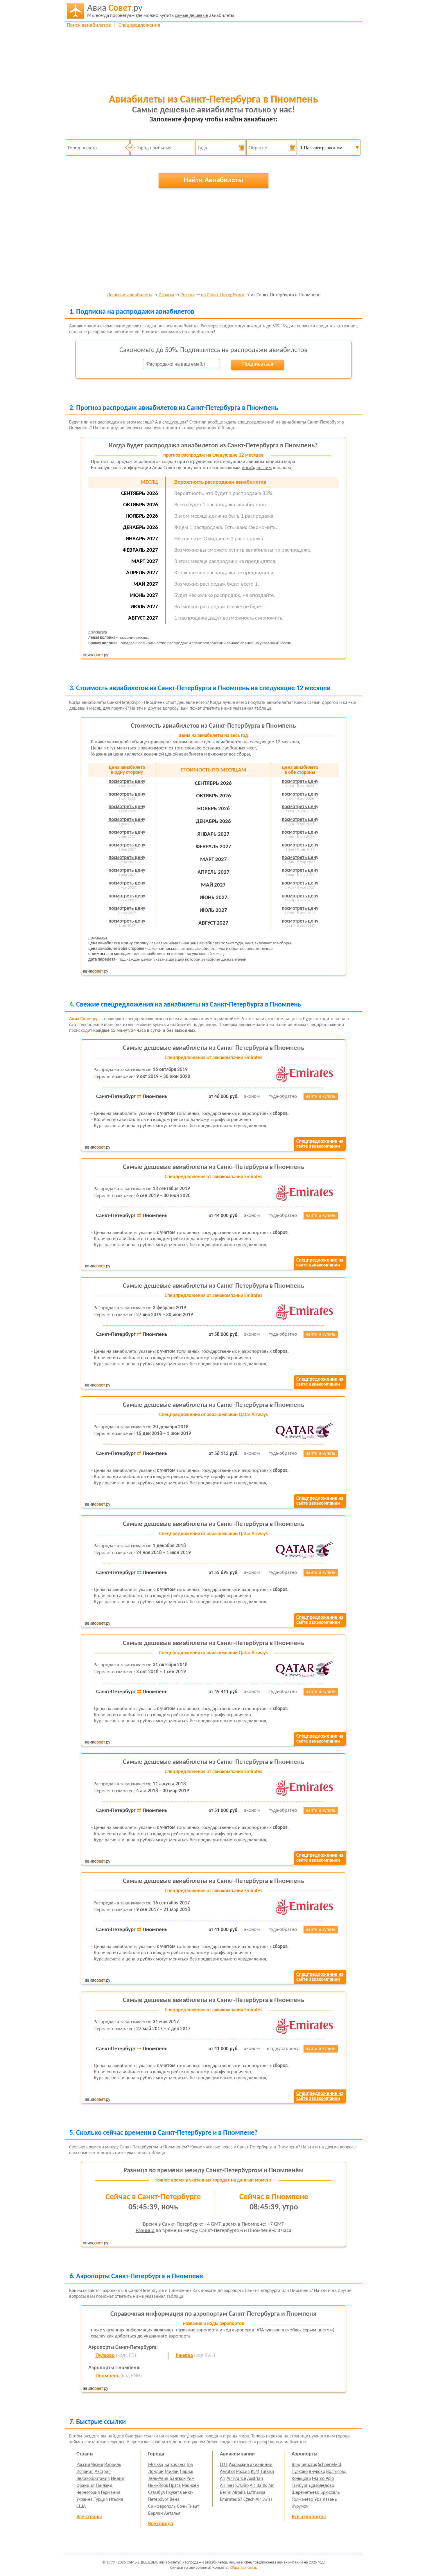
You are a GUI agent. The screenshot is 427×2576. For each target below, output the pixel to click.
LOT (224, 2465)
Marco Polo (323, 2479)
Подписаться (258, 364)
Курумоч (300, 2507)
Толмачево (302, 2500)
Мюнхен (190, 2486)
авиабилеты (161, 11)
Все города (161, 2524)
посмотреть (127, 782)
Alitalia (239, 2493)
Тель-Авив (158, 2479)
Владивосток (304, 2465)
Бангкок (177, 2479)
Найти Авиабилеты (214, 180)
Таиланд (104, 2486)
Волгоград (336, 2472)
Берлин (156, 2514)
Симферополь (162, 2507)
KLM (255, 2472)
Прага (175, 2486)
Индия (117, 2479)
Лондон (156, 2472)
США (81, 2507)
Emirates (228, 2500)
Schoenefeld (330, 2465)
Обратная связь (244, 2568)
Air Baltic (259, 2486)
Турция (101, 2500)
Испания (85, 2472)
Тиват (193, 2507)
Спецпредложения (139, 25)
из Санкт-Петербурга (223, 295)
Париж (186, 2472)
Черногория (88, 2493)
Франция (85, 2486)
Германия (111, 2493)
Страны (166, 295)
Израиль (113, 2465)
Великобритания (93, 2479)
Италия (116, 2500)
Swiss (267, 2500)
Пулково (105, 2356)
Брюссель (330, 2493)
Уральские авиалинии (251, 2465)
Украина (85, 2500)
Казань (330, 2500)
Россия (188, 295)
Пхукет (172, 2493)
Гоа (190, 2465)
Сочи (182, 2507)
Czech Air (252, 2500)
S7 (240, 2500)
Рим (191, 2479)
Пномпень (107, 2376)
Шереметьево (305, 2493)
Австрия (103, 2472)
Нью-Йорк (158, 2486)
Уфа (318, 2500)
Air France (236, 2479)
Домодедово (321, 2486)
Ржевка (184, 2356)
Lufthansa (256, 2493)
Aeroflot (227, 2472)
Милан (172, 2472)
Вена (175, 2500)
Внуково (317, 2472)
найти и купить (321, 1097)
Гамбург (300, 2486)
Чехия (97, 2465)
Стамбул (156, 2493)
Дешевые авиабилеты (130, 295)
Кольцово (301, 2479)
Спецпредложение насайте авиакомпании (320, 1144)
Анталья (172, 2514)
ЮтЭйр (242, 2486)
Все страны (89, 2517)
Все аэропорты (309, 2517)
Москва (156, 2465)
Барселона (175, 2465)
